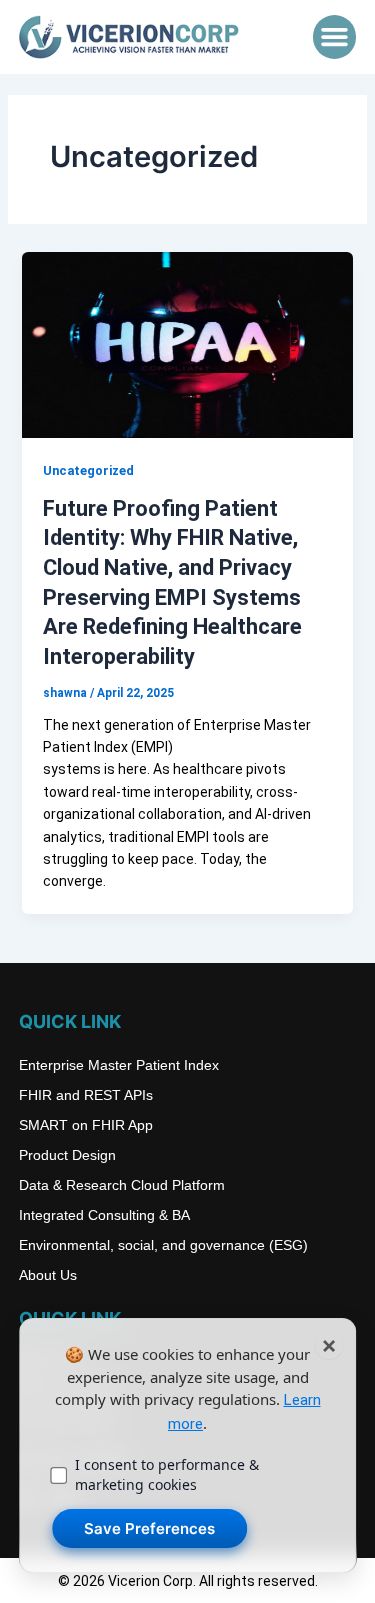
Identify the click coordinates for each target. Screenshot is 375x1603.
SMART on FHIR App (86, 1125)
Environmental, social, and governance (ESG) (163, 1245)
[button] (335, 37)
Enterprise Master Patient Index (119, 1065)
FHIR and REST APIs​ (86, 1095)
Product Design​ (67, 1155)
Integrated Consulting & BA (104, 1215)
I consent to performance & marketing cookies (167, 1474)
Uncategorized (88, 470)
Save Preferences (149, 1528)
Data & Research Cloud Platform (122, 1185)
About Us (48, 1275)
